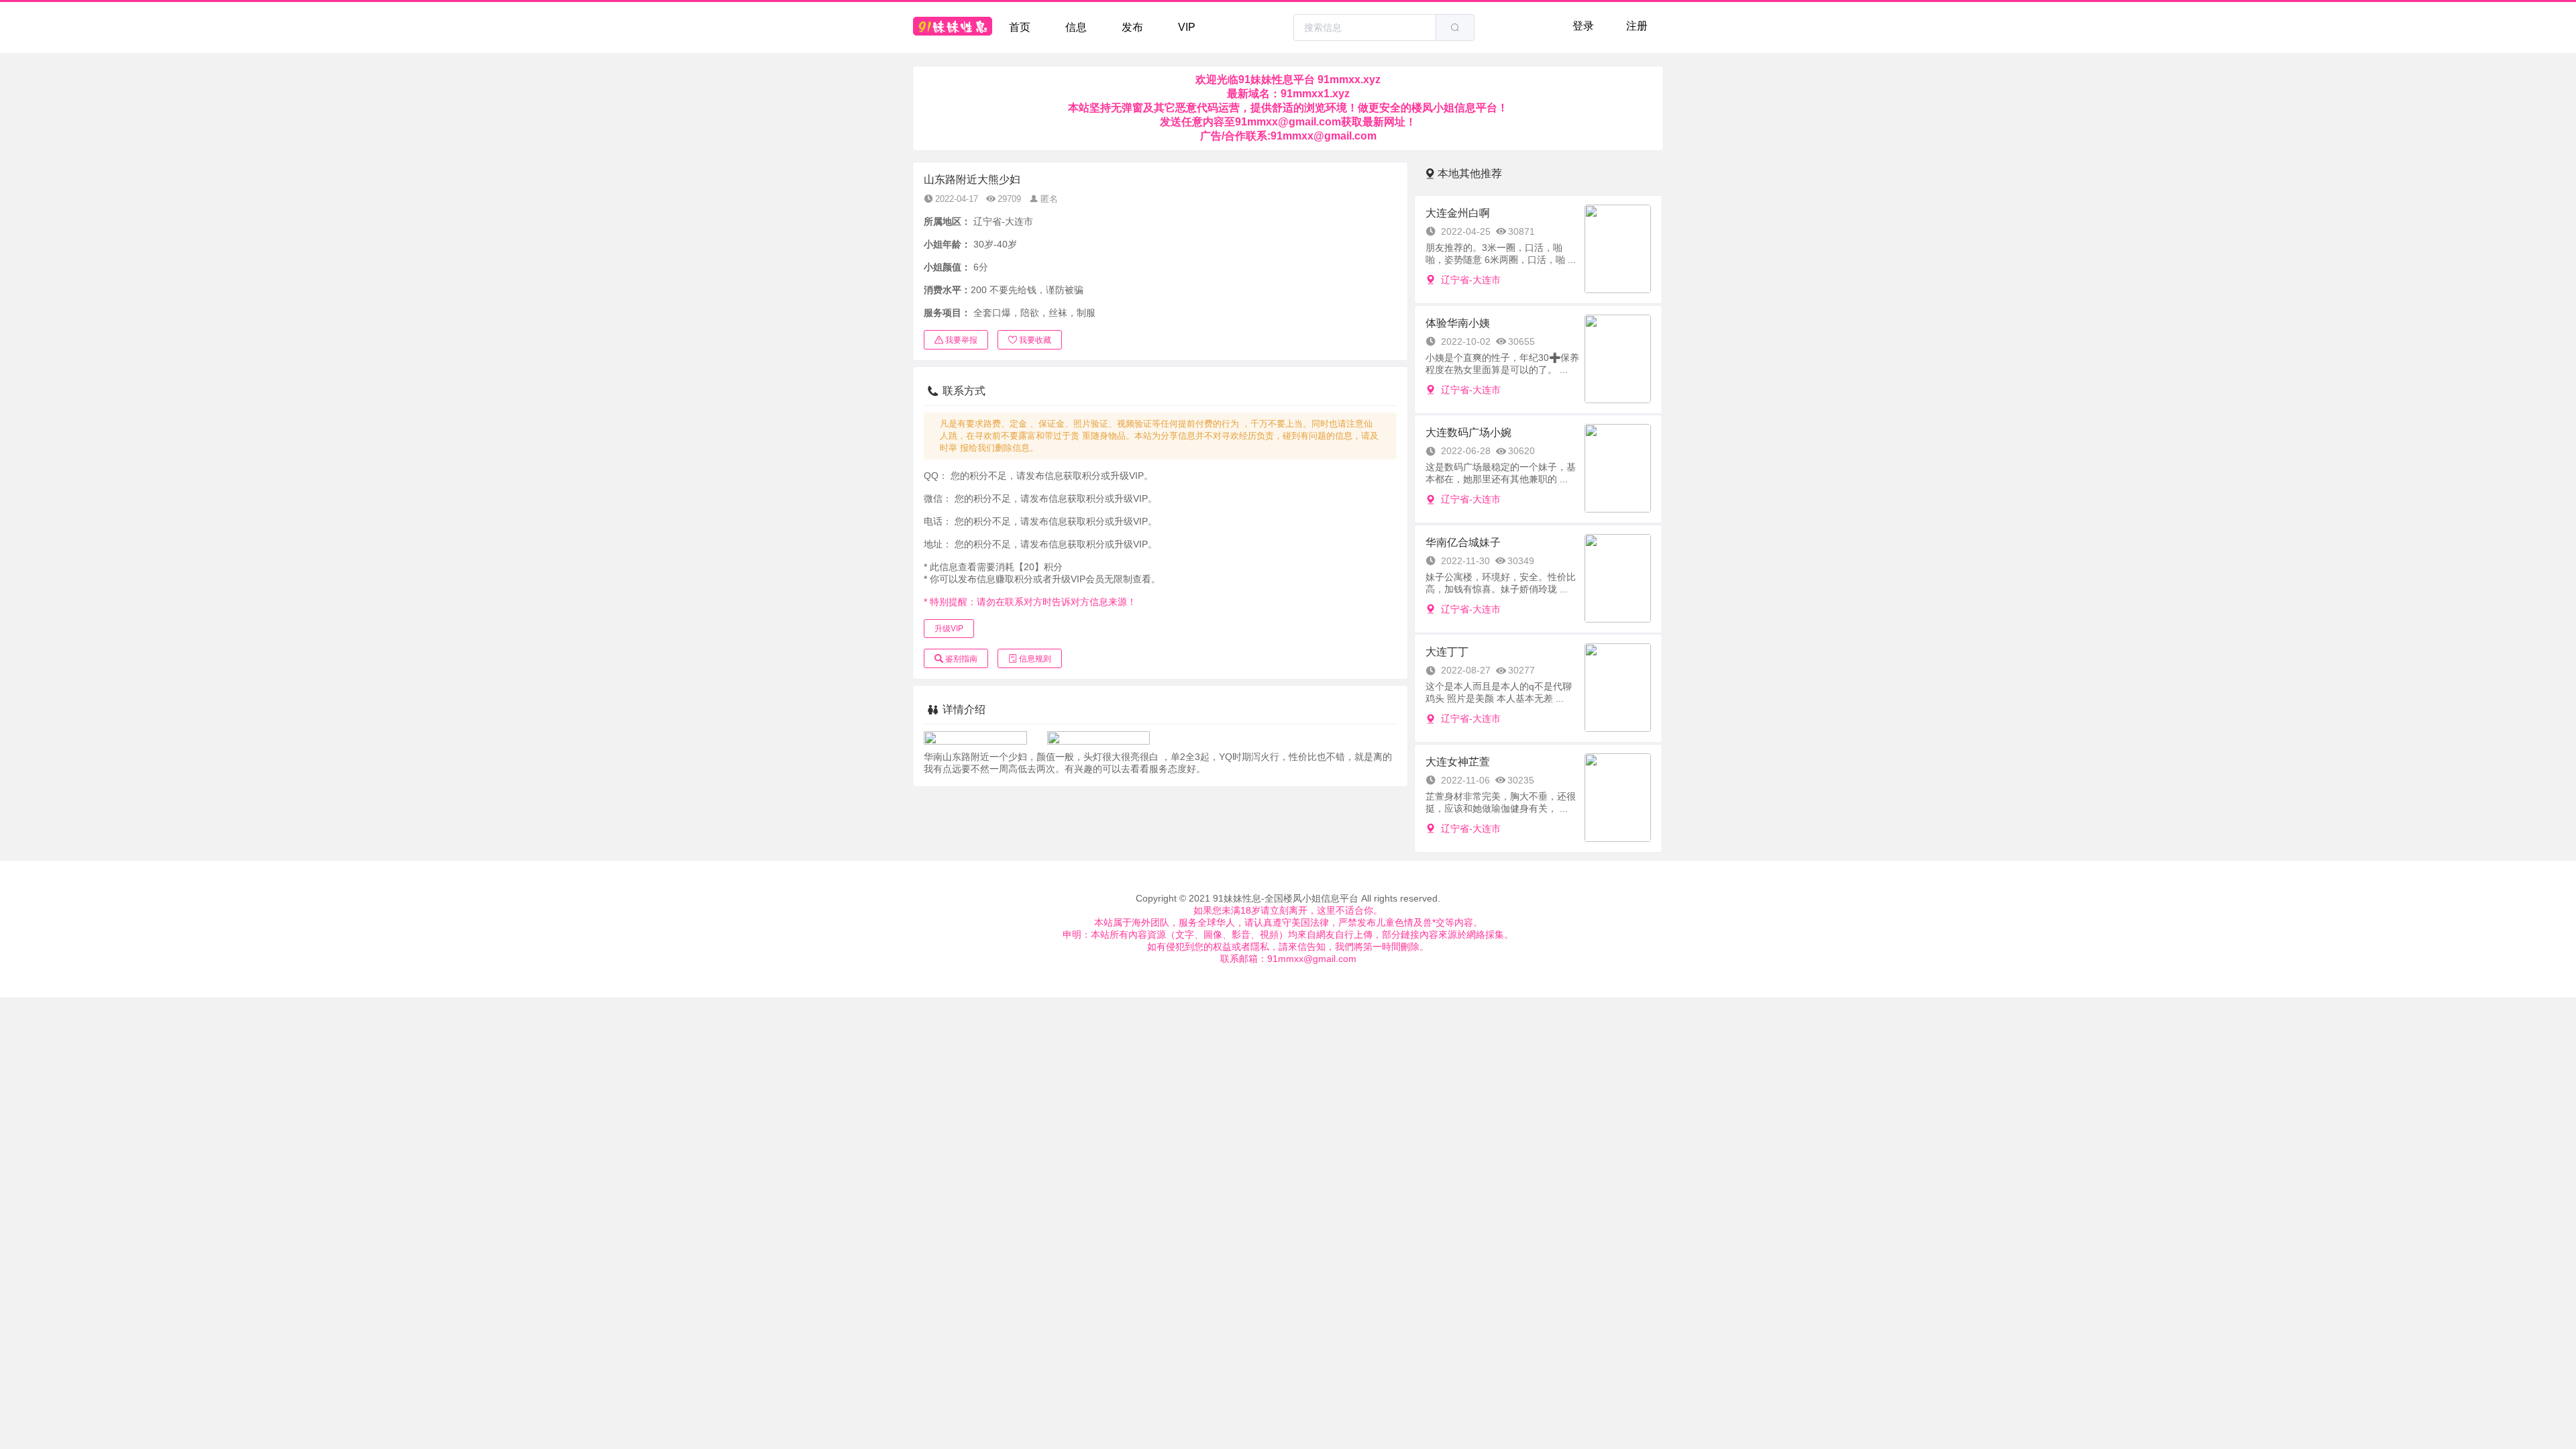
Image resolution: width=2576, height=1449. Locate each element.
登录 (1583, 26)
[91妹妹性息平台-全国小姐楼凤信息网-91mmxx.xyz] (953, 28)
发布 (1132, 27)
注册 (1637, 26)
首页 (1020, 27)
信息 (1076, 27)
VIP (1187, 27)
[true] (1455, 28)
